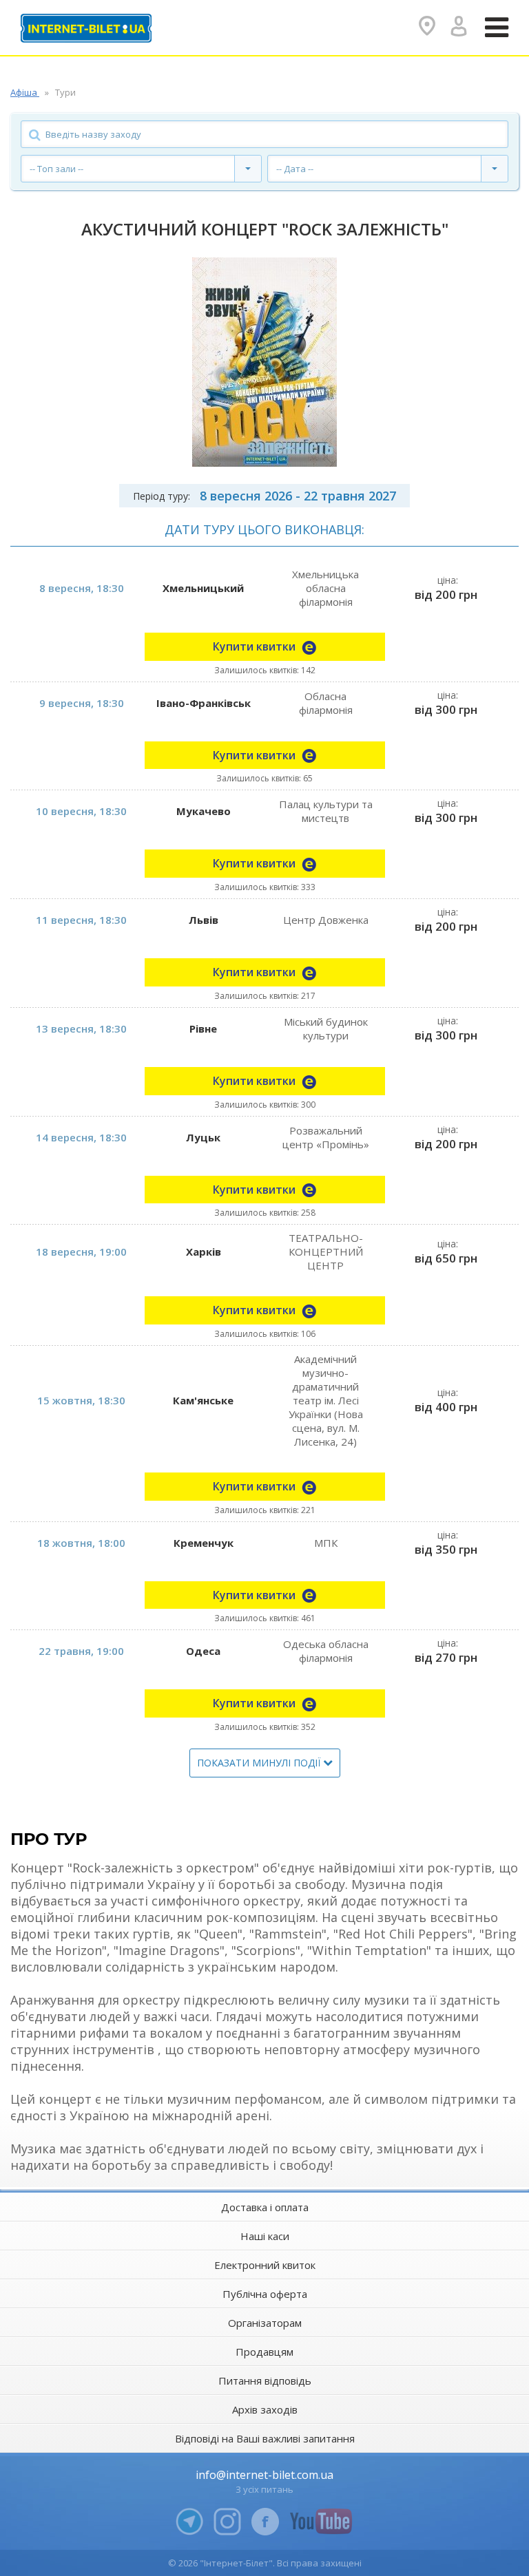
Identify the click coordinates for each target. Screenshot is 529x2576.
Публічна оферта (265, 2294)
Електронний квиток (265, 2265)
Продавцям (264, 2352)
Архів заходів (265, 2409)
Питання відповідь (265, 2380)
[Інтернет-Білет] (86, 28)
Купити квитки (256, 646)
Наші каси (265, 2236)
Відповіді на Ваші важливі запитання (265, 2438)
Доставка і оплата (265, 2207)
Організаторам (265, 2323)
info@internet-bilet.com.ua (264, 2475)
